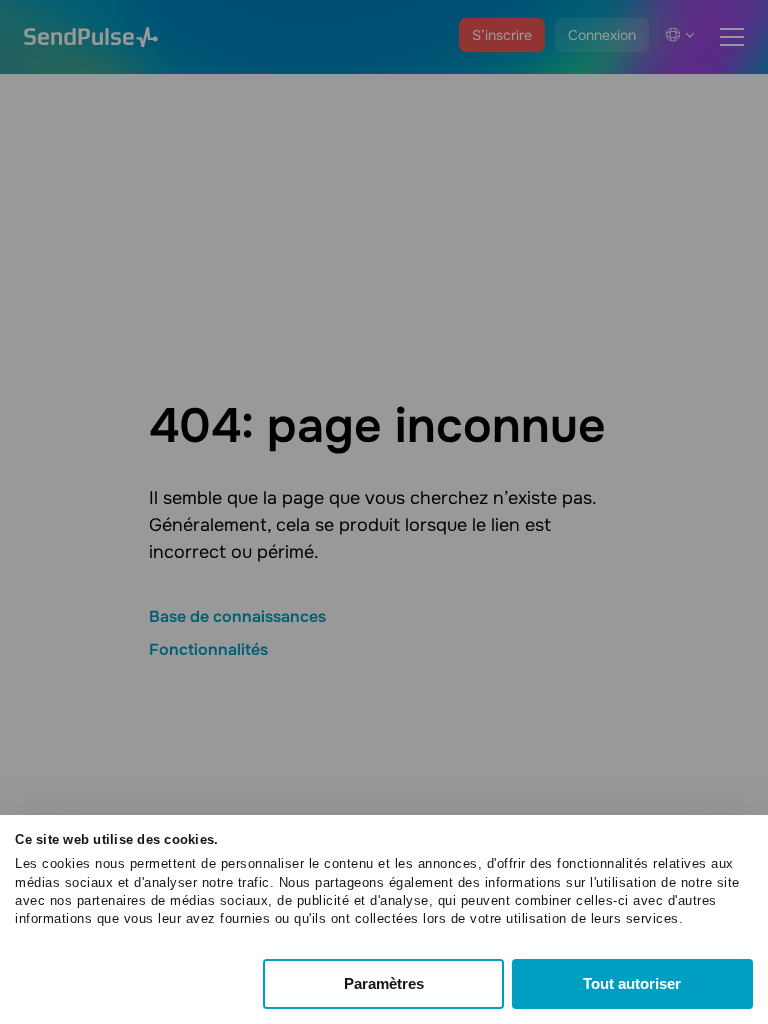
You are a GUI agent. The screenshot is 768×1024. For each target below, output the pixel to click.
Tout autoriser (632, 983)
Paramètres (384, 983)
